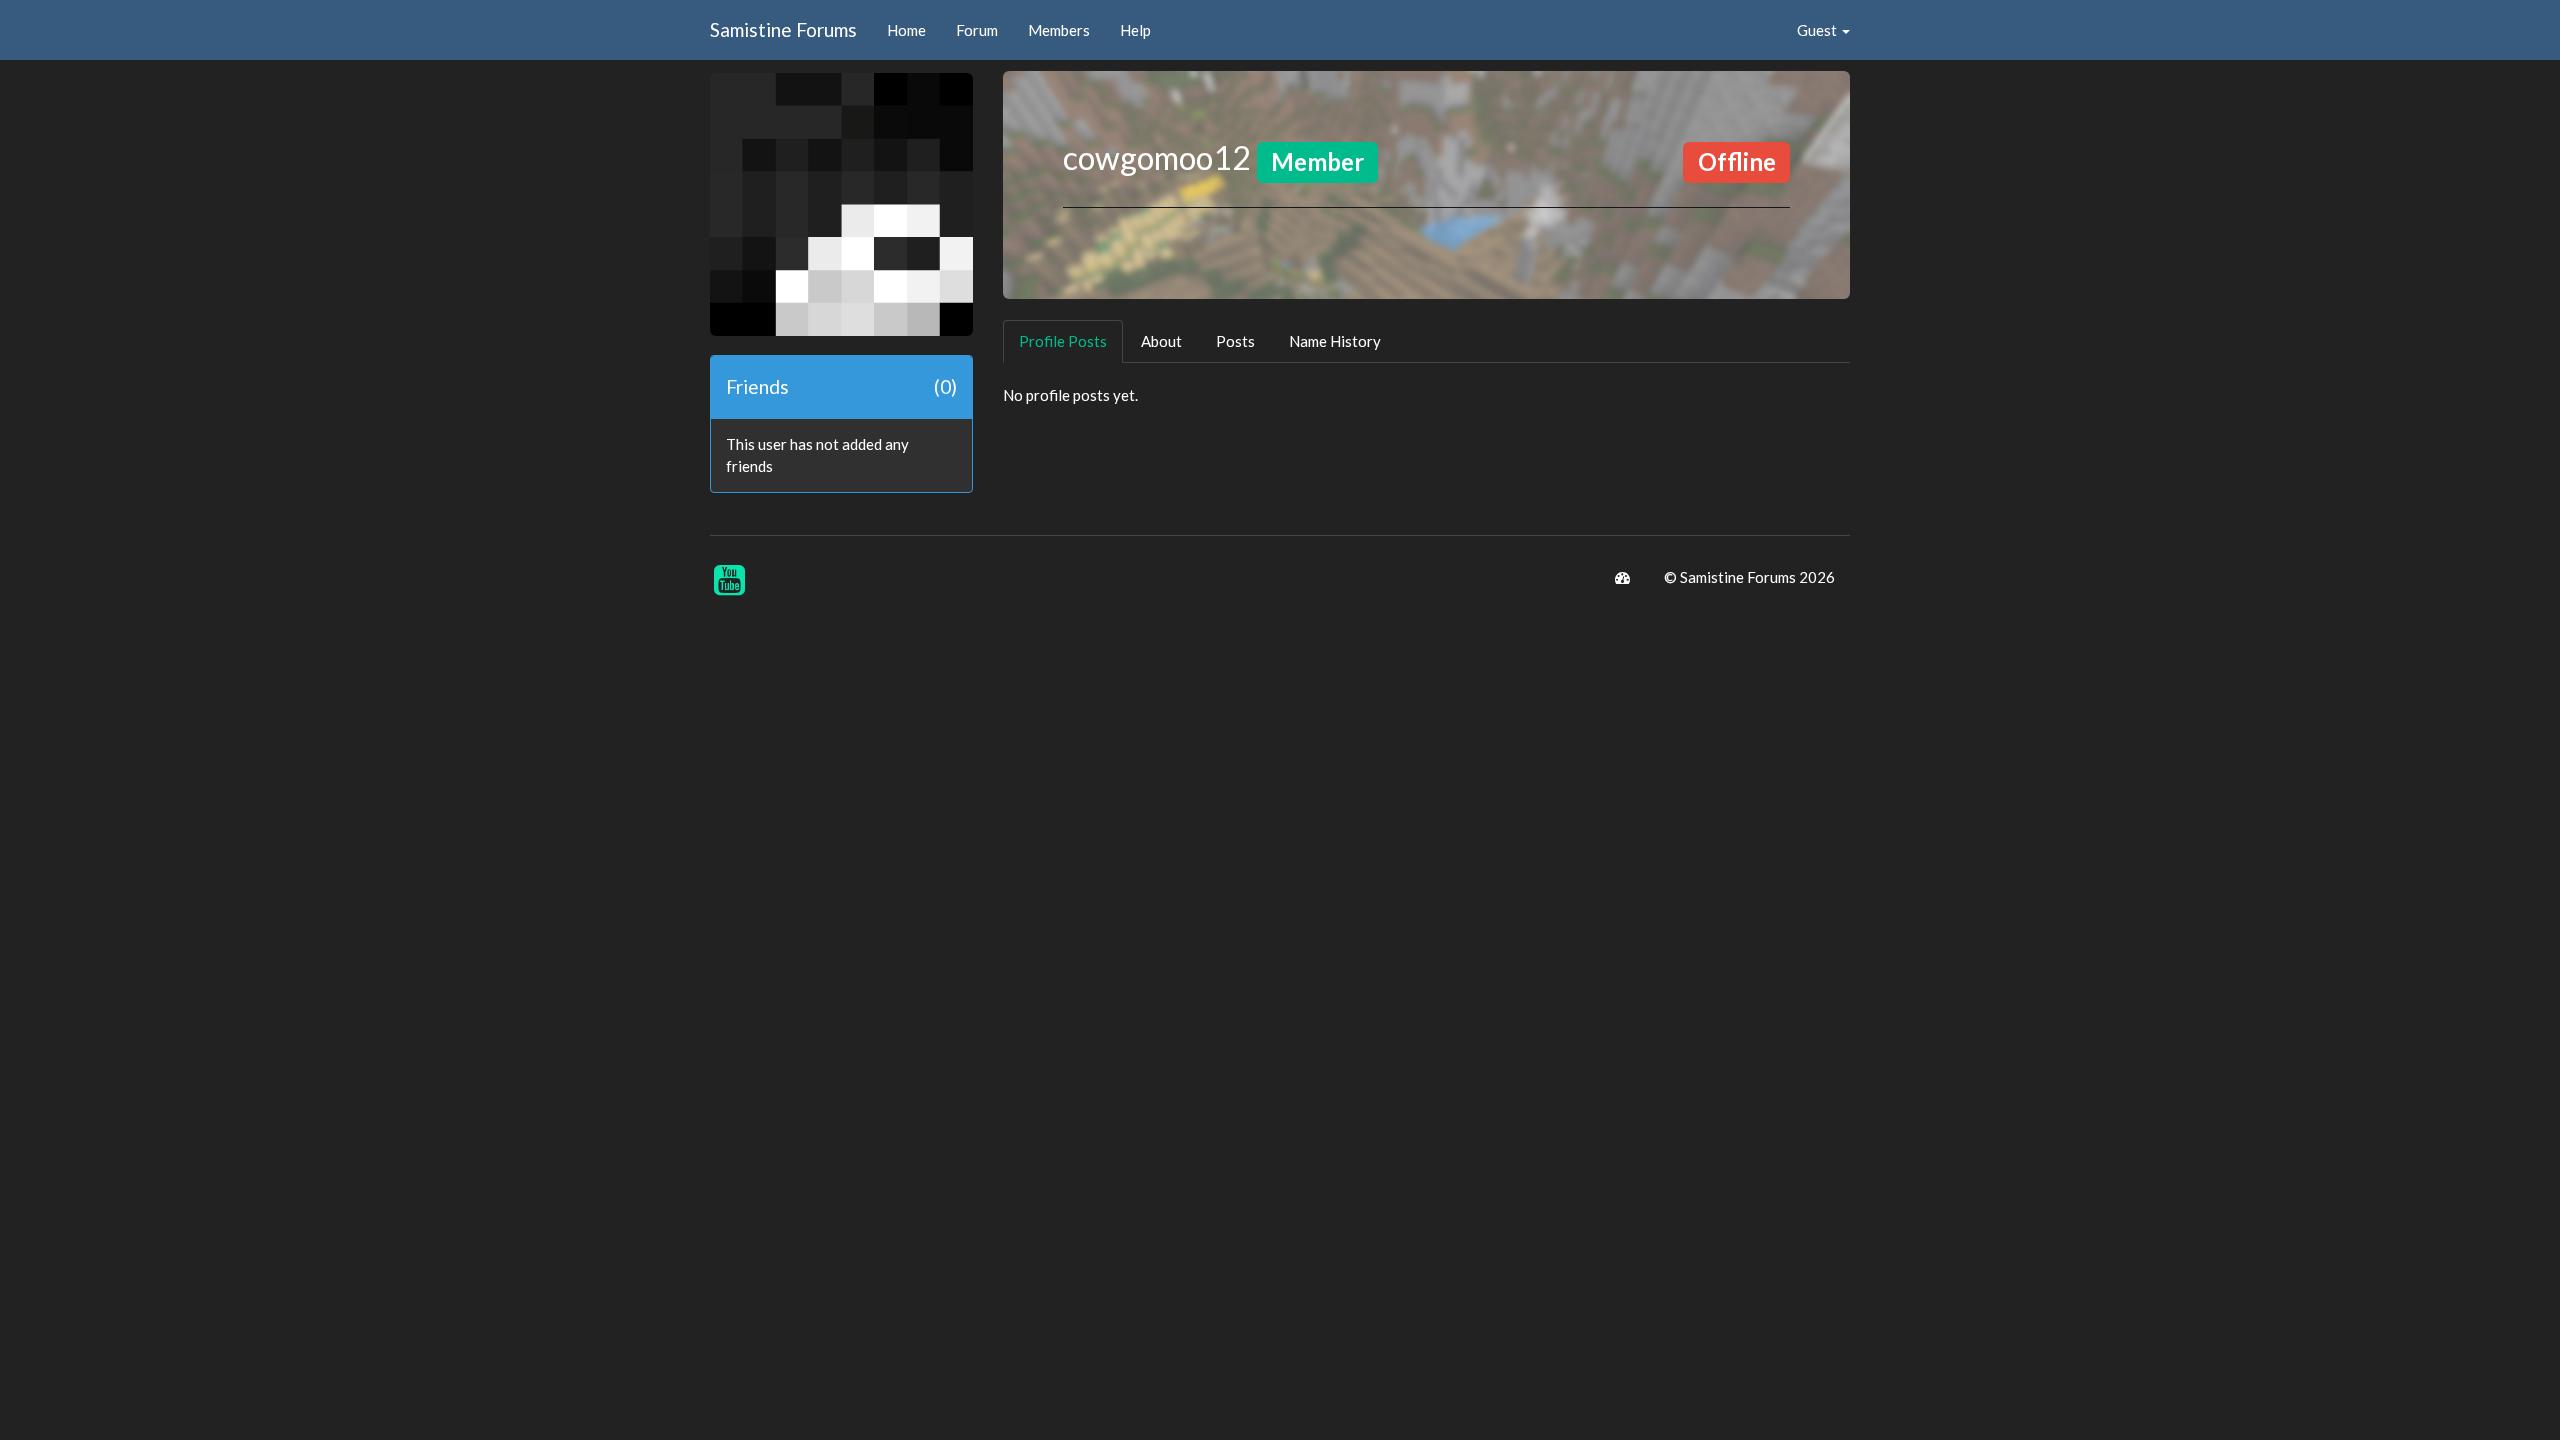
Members (1059, 30)
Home (906, 30)
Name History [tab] (1335, 341)
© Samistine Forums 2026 (1749, 577)
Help (1135, 30)
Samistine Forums (783, 29)
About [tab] (1161, 341)
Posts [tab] (1235, 341)
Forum (977, 30)
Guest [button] (1818, 30)
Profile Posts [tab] (1063, 341)
